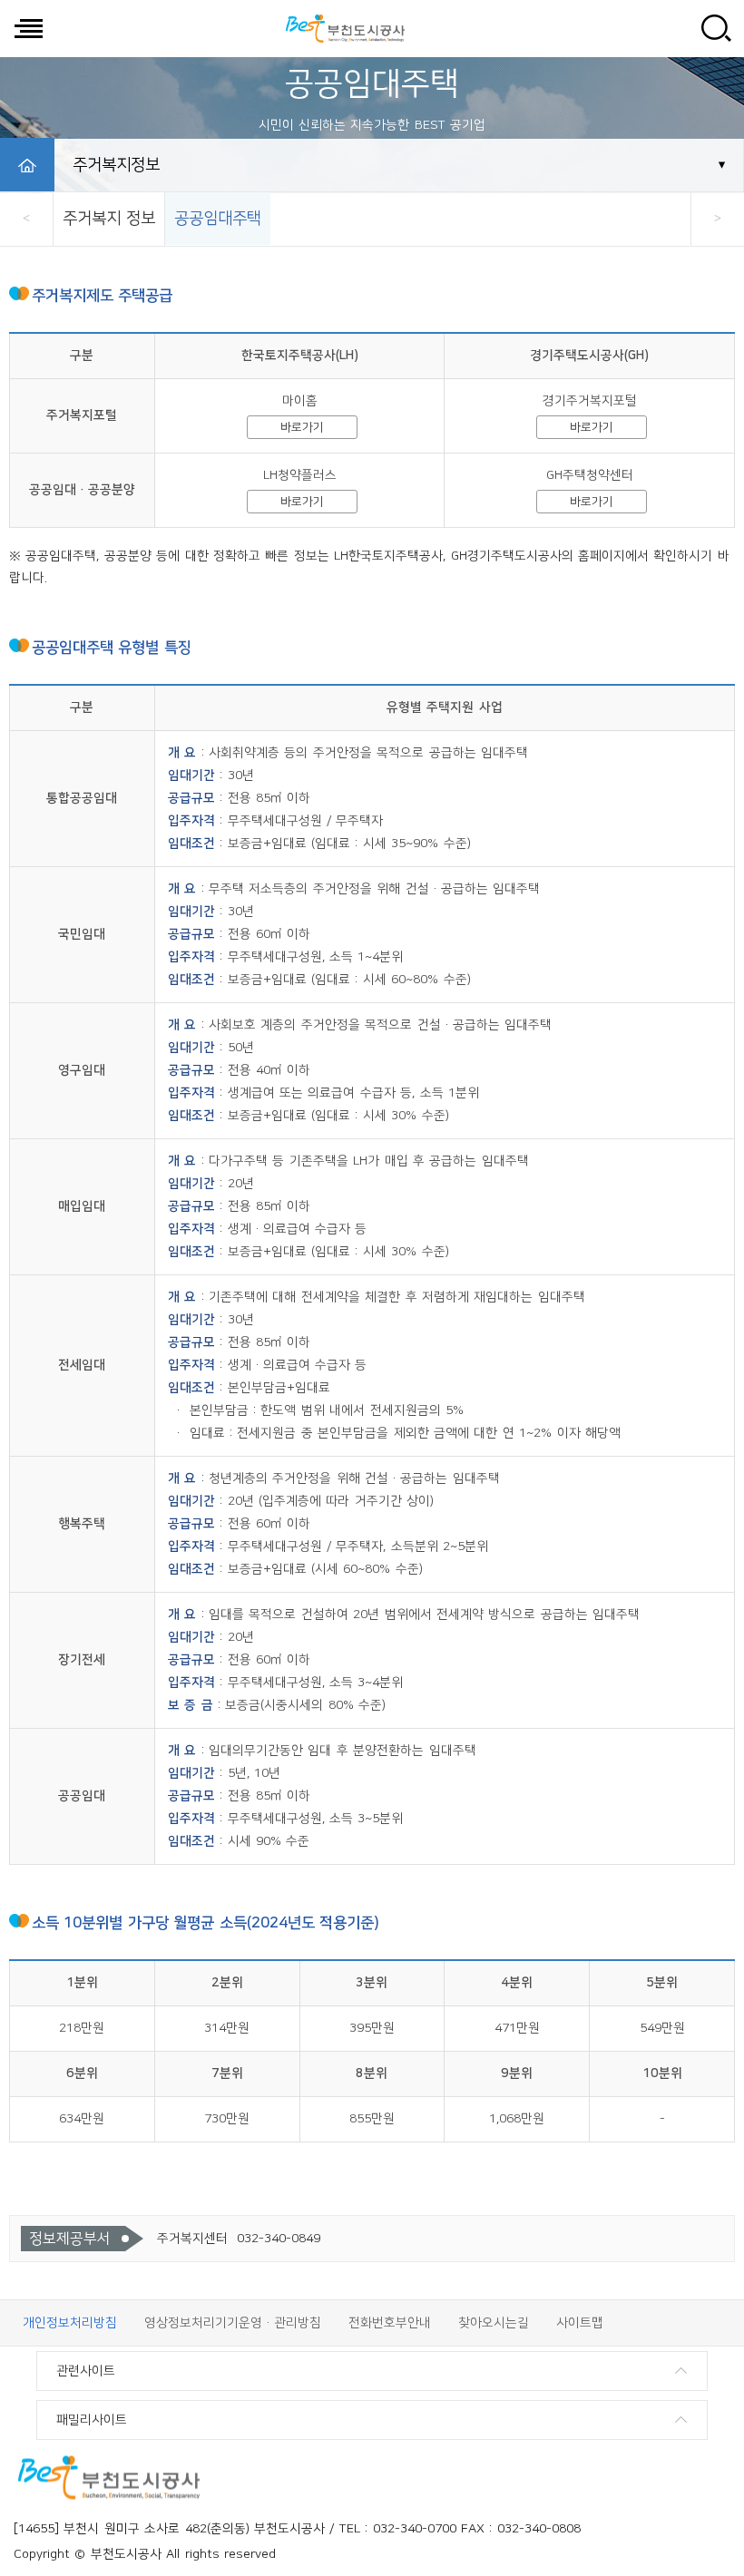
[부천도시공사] (345, 28)
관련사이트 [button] (86, 2371)
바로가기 (302, 427)
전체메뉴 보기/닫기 (28, 28)
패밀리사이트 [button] (92, 2420)
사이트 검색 (716, 28)
